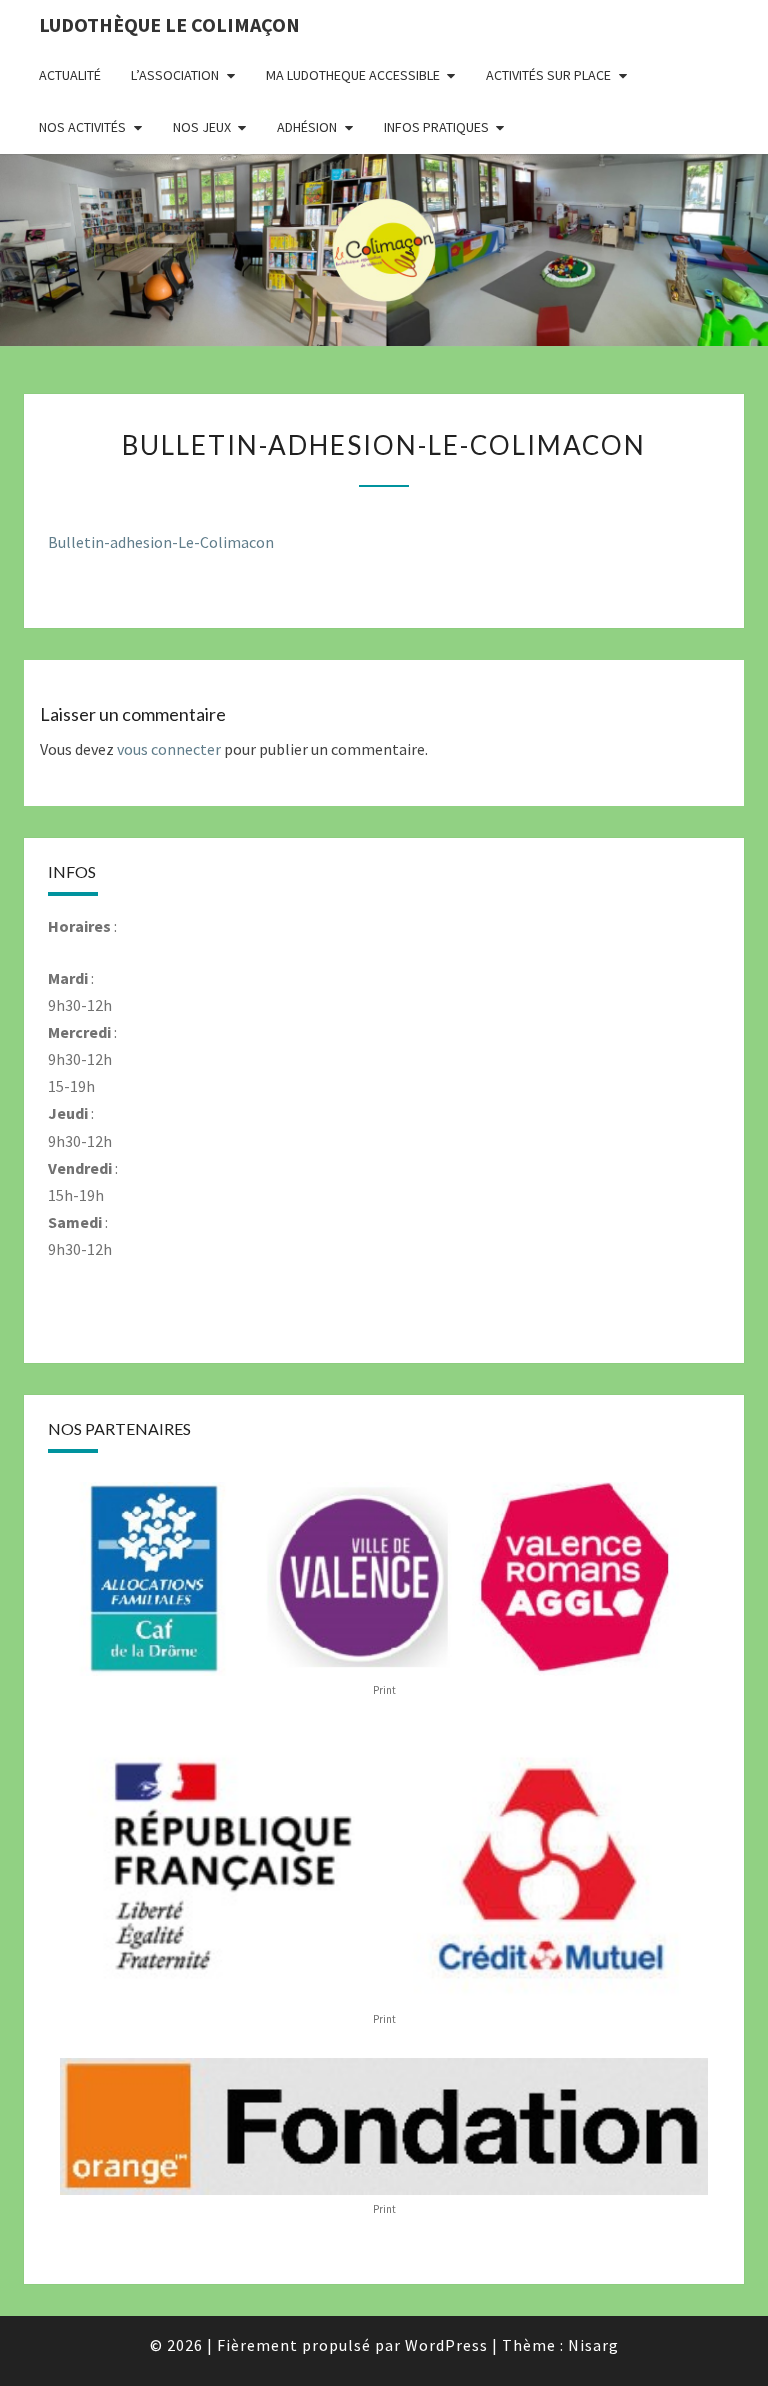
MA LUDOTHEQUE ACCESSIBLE (353, 75)
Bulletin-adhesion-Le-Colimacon (161, 542)
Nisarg (593, 2345)
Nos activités (82, 127)
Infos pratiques (436, 127)
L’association (175, 75)
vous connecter (169, 749)
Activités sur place (548, 75)
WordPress (446, 2345)
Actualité (70, 75)
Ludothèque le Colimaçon (169, 24)
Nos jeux (202, 127)
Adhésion (307, 127)
